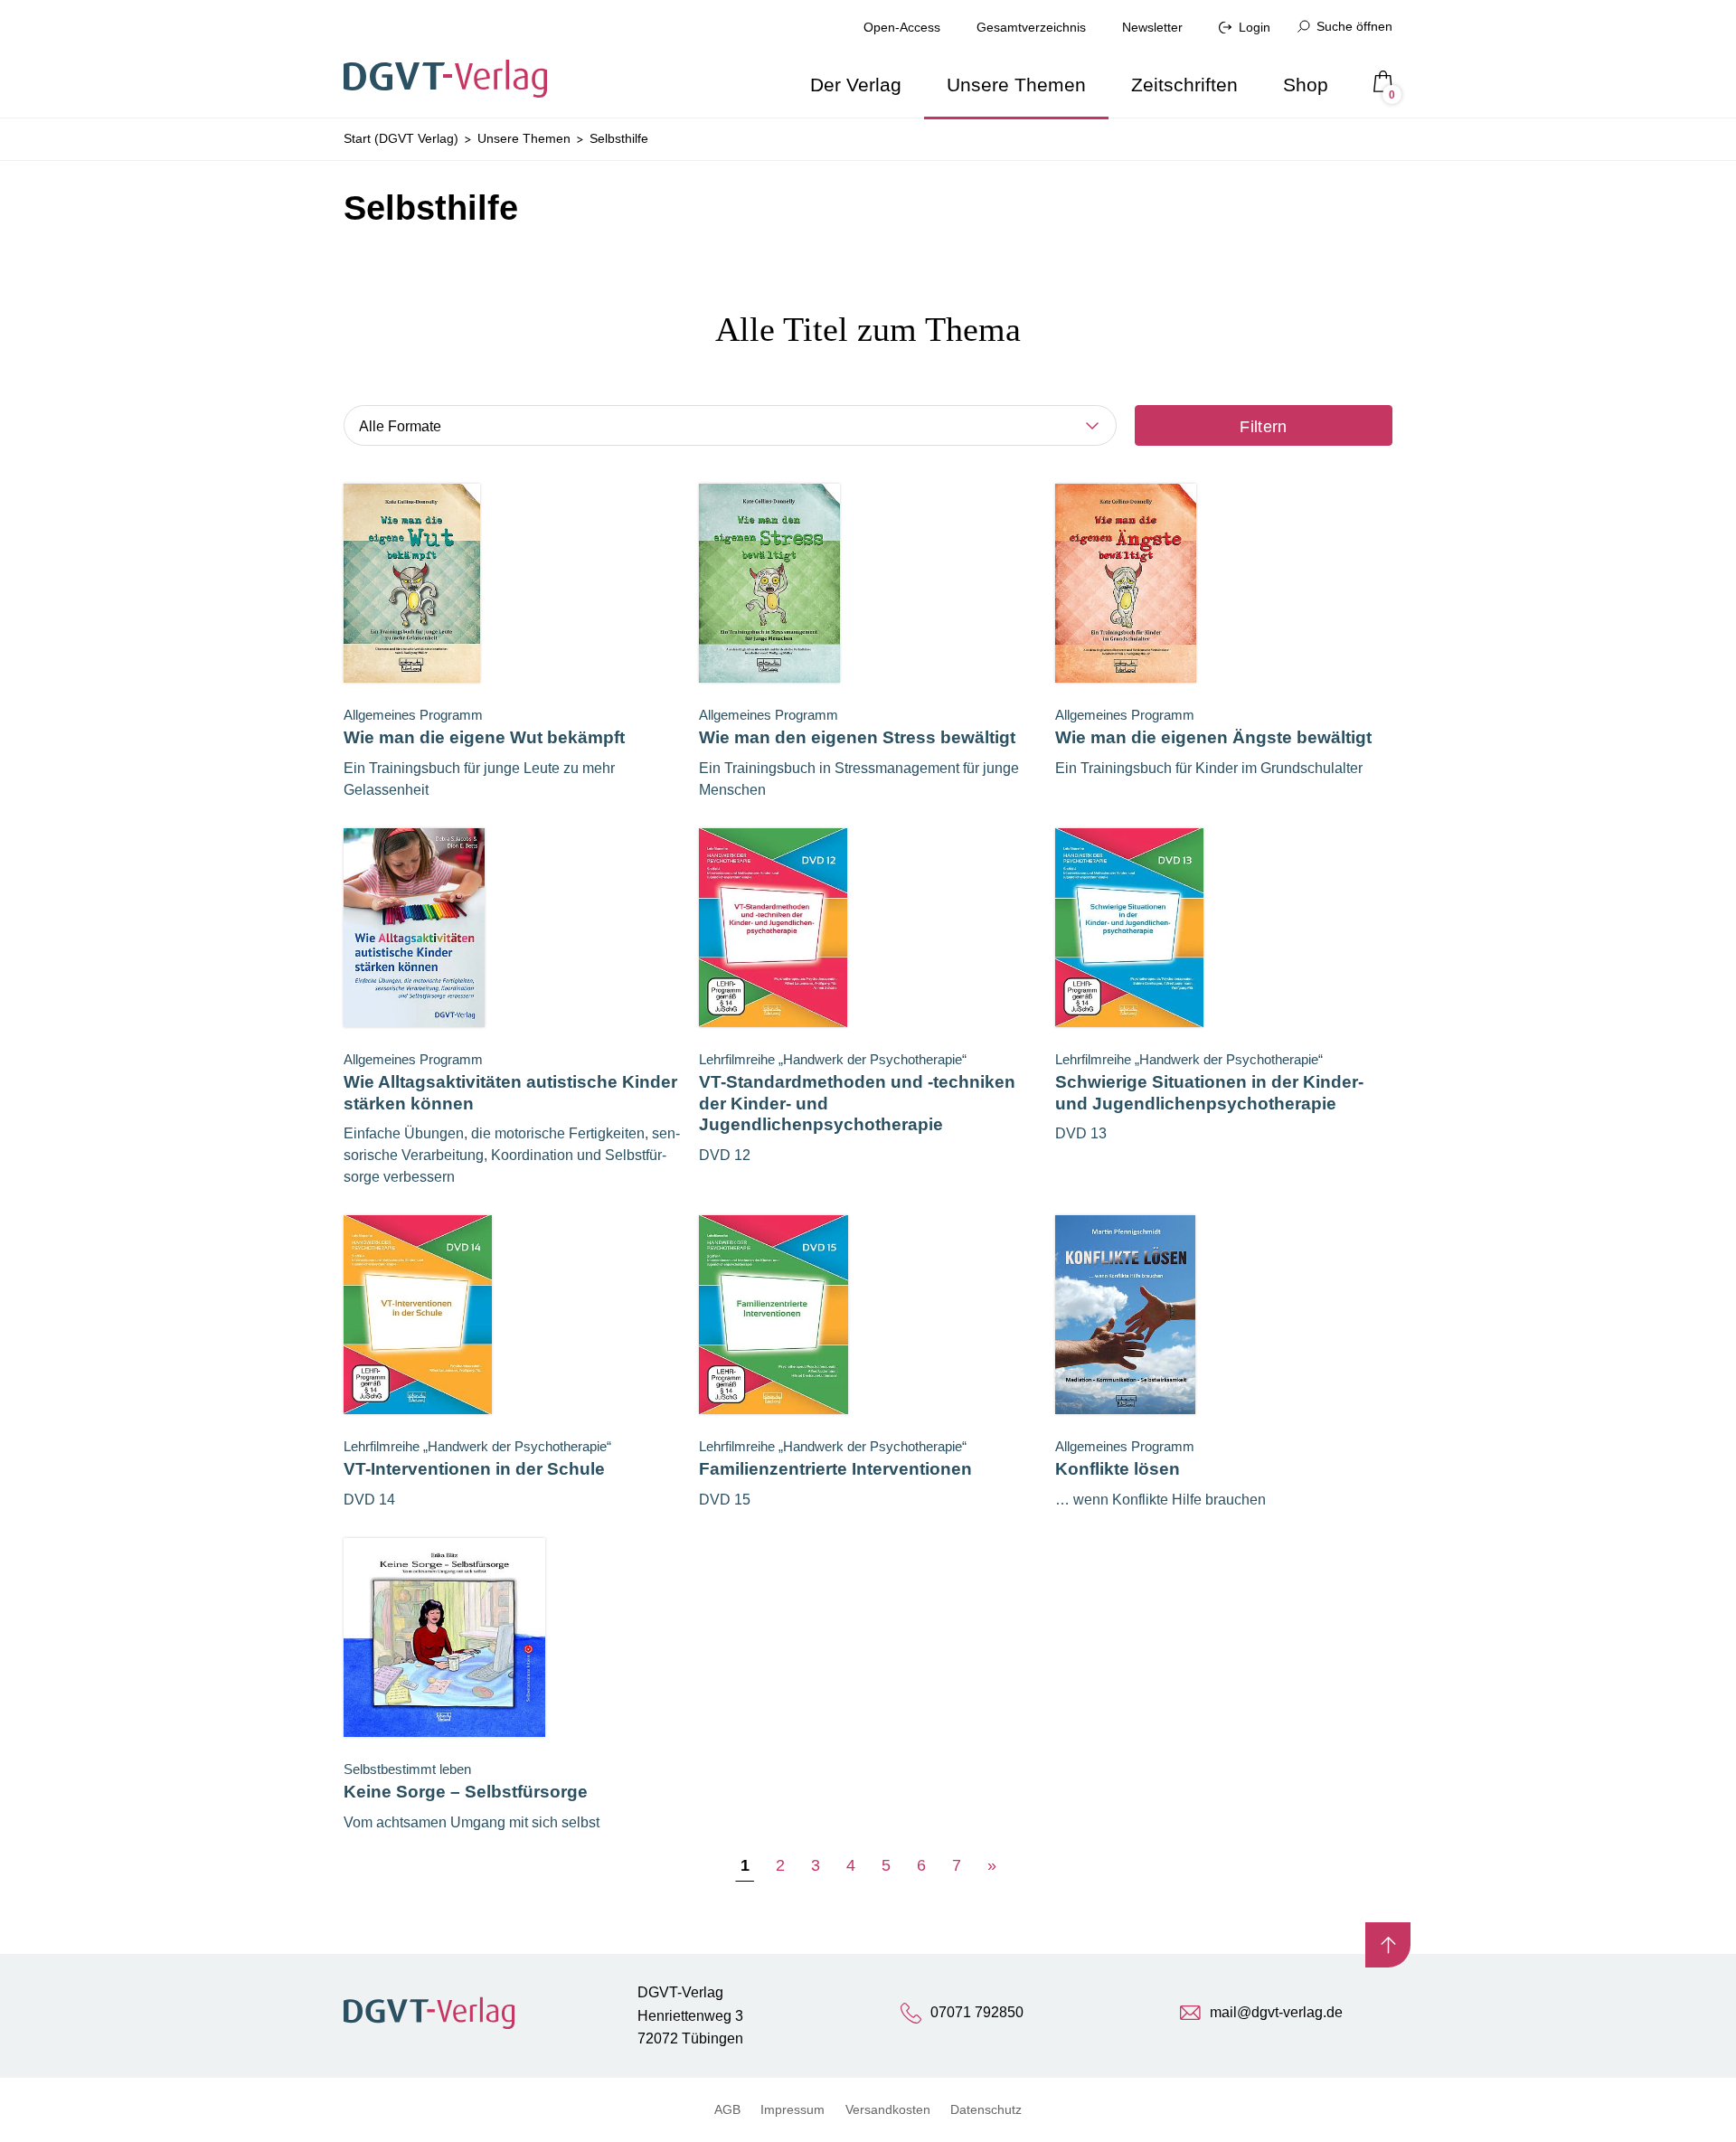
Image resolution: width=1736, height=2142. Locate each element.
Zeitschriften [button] (1184, 85)
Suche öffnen (1354, 26)
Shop (1306, 85)
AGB (727, 2109)
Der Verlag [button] (856, 85)
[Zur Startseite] (451, 59)
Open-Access (902, 27)
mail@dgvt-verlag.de (1276, 2012)
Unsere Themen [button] (1016, 85)
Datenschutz (986, 2109)
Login (1255, 27)
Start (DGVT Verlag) (401, 138)
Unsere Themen (524, 138)
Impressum (793, 2109)
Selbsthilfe (619, 138)
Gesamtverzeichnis (1031, 27)
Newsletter (1152, 27)
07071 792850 (977, 2012)
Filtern (1264, 427)
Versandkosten (888, 2109)
